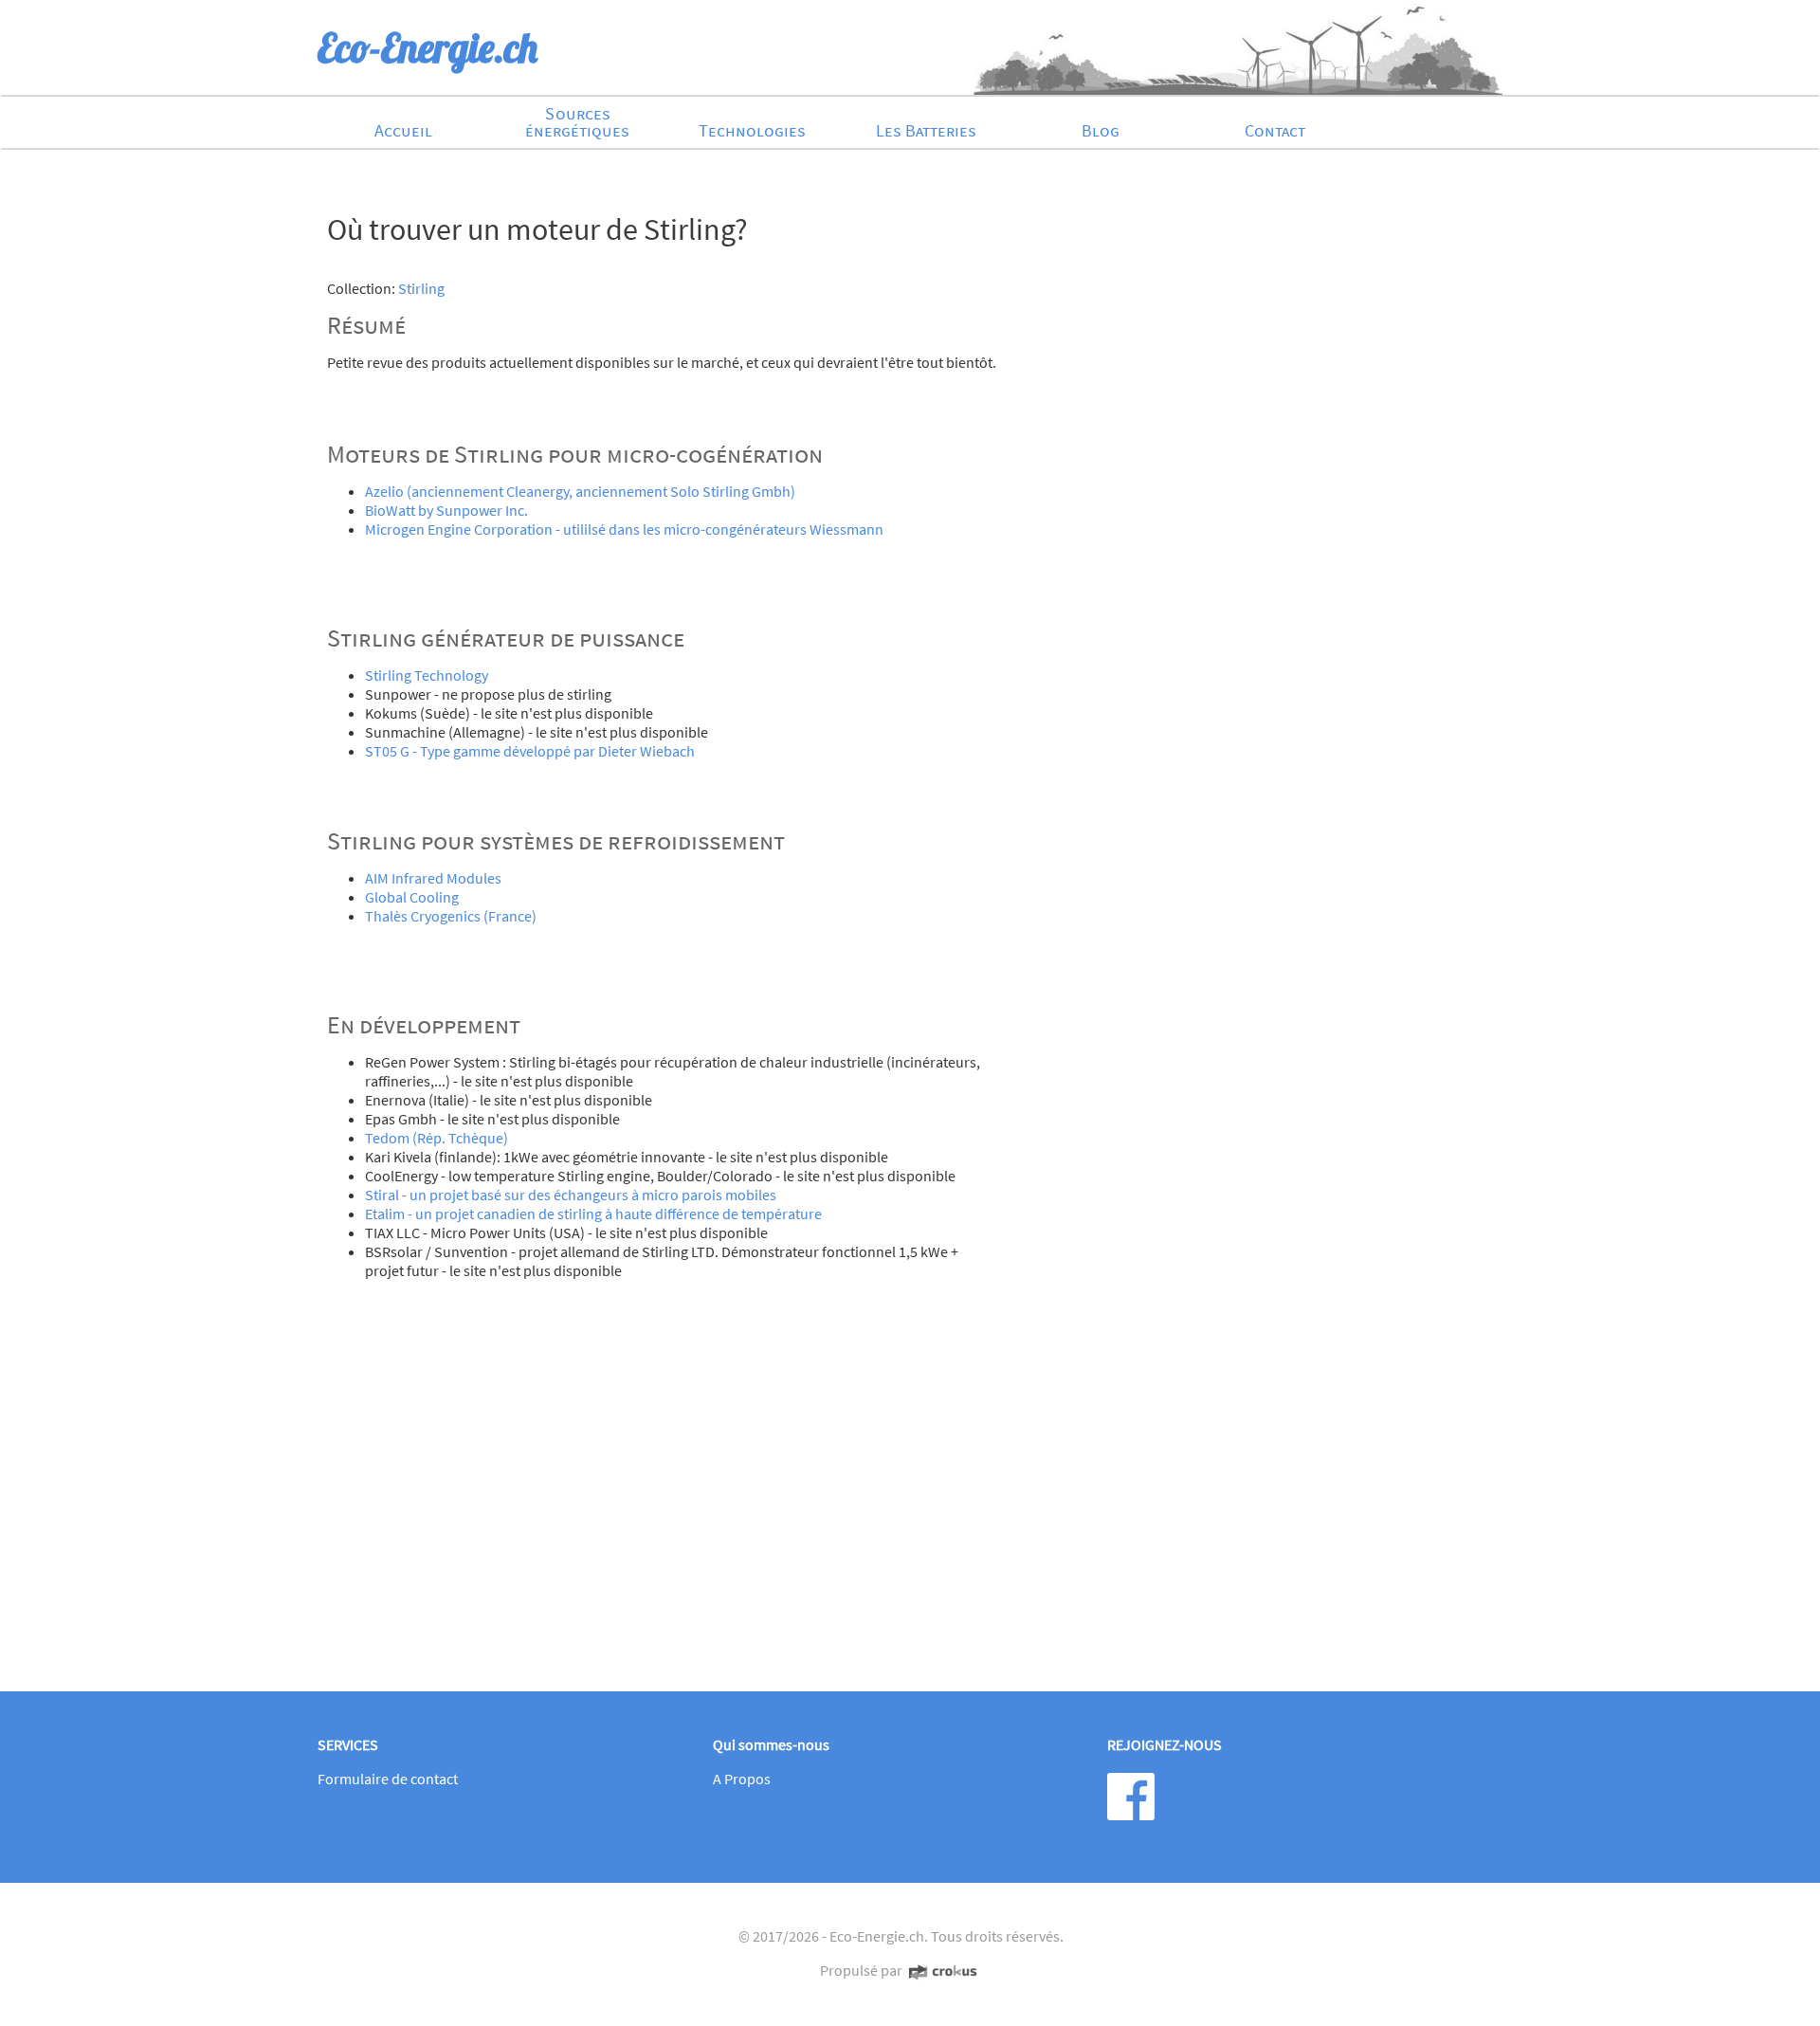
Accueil (403, 130)
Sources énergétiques (577, 122)
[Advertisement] (901, 1524)
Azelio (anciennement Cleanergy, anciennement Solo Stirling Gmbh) (580, 491)
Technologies (752, 130)
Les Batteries (926, 130)
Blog (1101, 130)
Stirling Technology (427, 675)
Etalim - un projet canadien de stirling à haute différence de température (593, 1214)
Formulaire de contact (388, 1779)
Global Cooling (412, 897)
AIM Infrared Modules (433, 878)
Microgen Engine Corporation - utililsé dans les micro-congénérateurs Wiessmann (624, 529)
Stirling (421, 288)
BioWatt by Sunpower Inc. (446, 510)
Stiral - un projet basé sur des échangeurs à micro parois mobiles (571, 1195)
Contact (1275, 130)
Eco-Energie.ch (877, 1936)
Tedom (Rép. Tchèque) (437, 1138)
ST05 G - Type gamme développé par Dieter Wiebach (530, 751)
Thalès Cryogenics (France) (451, 916)
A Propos (742, 1779)
